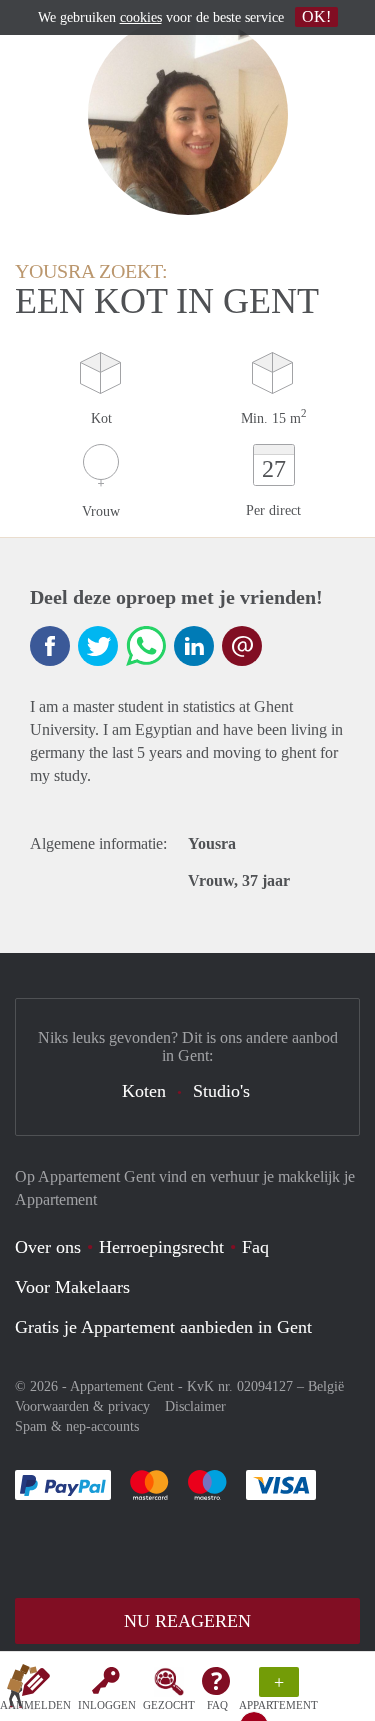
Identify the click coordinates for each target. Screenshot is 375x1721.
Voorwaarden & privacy (82, 1406)
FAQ (217, 1705)
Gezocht (169, 1705)
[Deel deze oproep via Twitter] (98, 646)
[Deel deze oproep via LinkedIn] (194, 646)
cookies (141, 17)
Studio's (221, 1091)
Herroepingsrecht (161, 1247)
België (326, 1386)
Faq (255, 1247)
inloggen (107, 1705)
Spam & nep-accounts (77, 1426)
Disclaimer (195, 1406)
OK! (316, 16)
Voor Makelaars (72, 1287)
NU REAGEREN (187, 1621)
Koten (144, 1091)
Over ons (48, 1247)
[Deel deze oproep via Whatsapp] (146, 646)
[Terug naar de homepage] (22, 1690)
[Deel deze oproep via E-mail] (242, 646)
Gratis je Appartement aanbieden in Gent (163, 1327)
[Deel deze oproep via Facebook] (50, 646)
